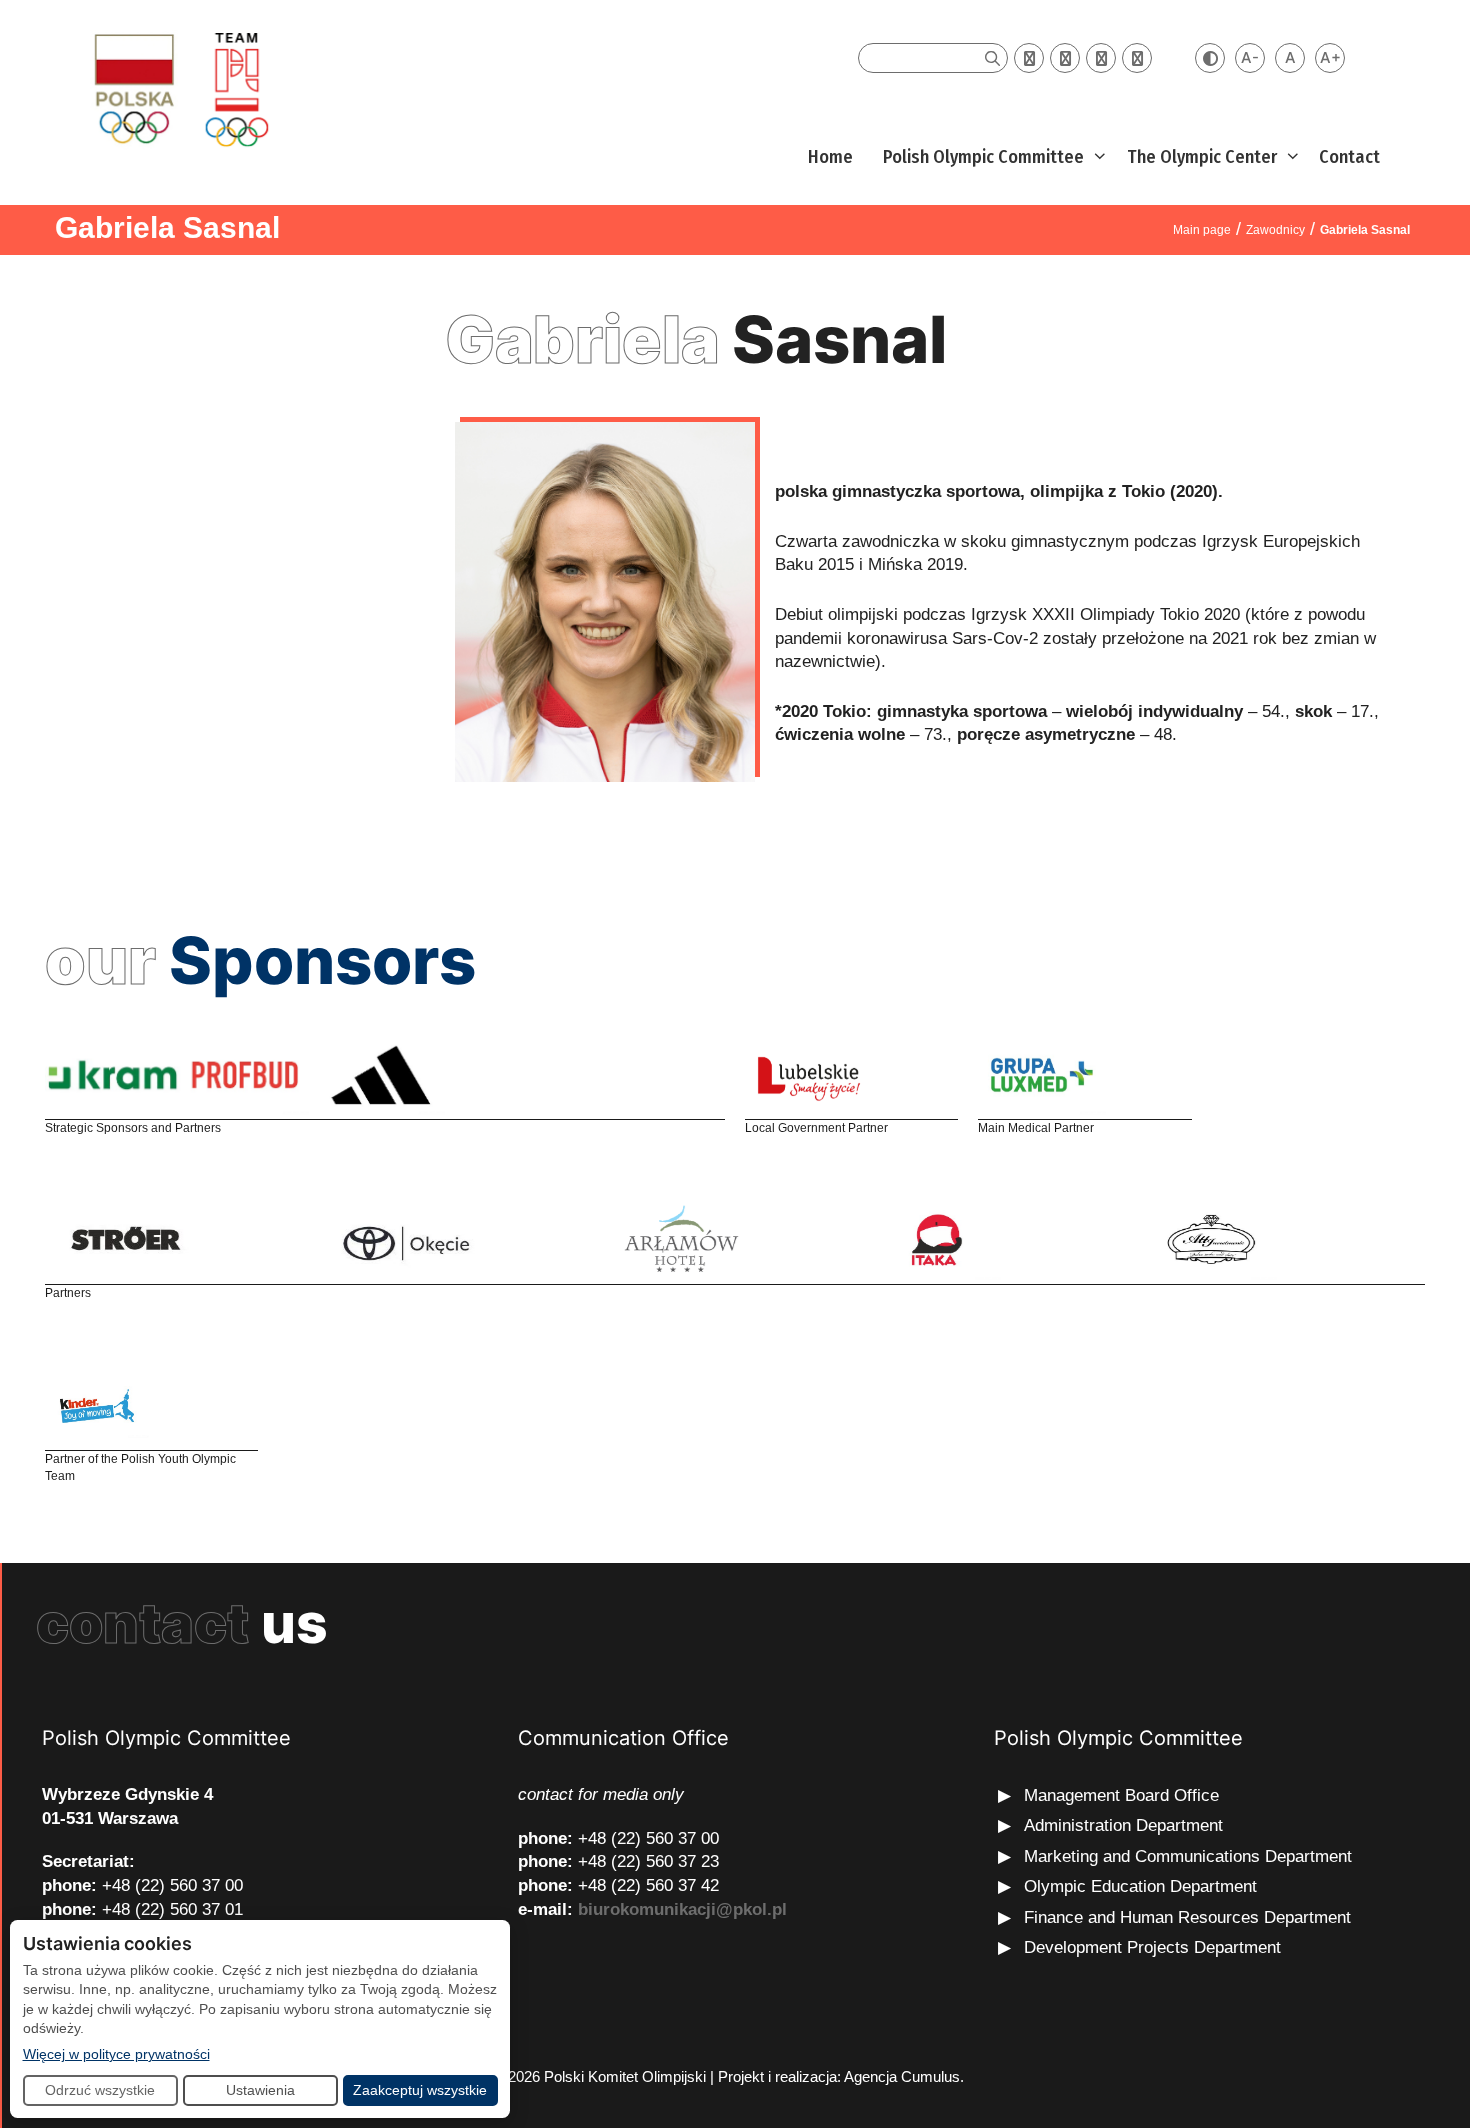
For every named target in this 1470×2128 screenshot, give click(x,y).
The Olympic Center (1202, 157)
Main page (1202, 230)
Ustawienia (260, 2090)
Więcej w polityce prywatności (116, 2053)
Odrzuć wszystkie (100, 2090)
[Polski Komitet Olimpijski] (178, 88)
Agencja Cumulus (902, 2076)
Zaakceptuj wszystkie (420, 2090)
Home (830, 157)
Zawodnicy (1275, 230)
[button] (1097, 157)
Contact (1349, 157)
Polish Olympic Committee (983, 157)
